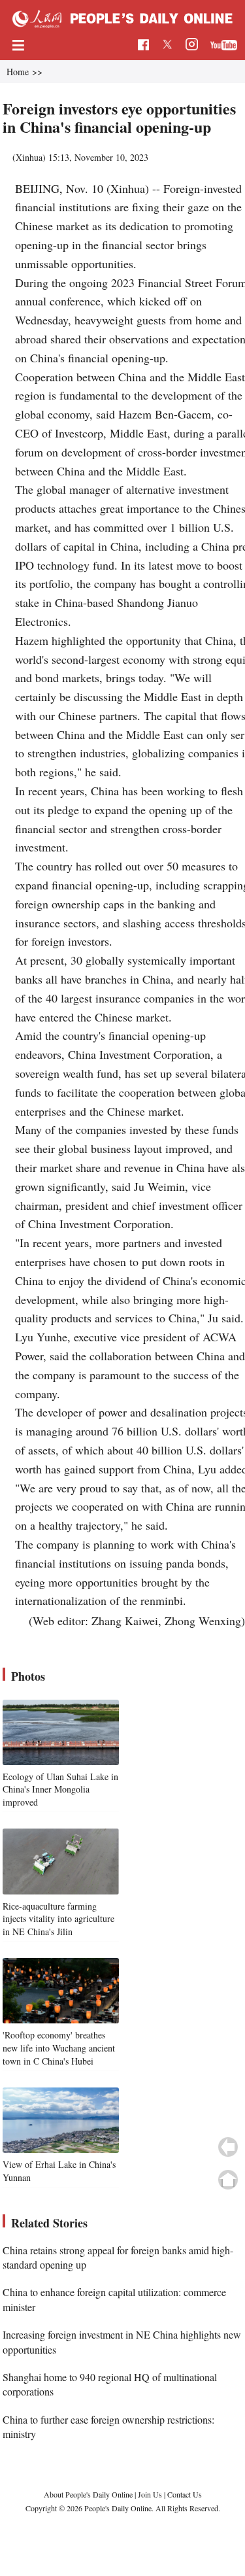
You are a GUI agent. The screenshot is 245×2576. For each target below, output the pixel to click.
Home (18, 72)
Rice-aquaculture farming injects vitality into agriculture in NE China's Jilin (58, 1919)
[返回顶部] (228, 2180)
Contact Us (185, 2494)
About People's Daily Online (88, 2494)
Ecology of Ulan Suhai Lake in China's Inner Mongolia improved (60, 1789)
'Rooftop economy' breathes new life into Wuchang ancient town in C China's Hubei (59, 2048)
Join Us (151, 2494)
